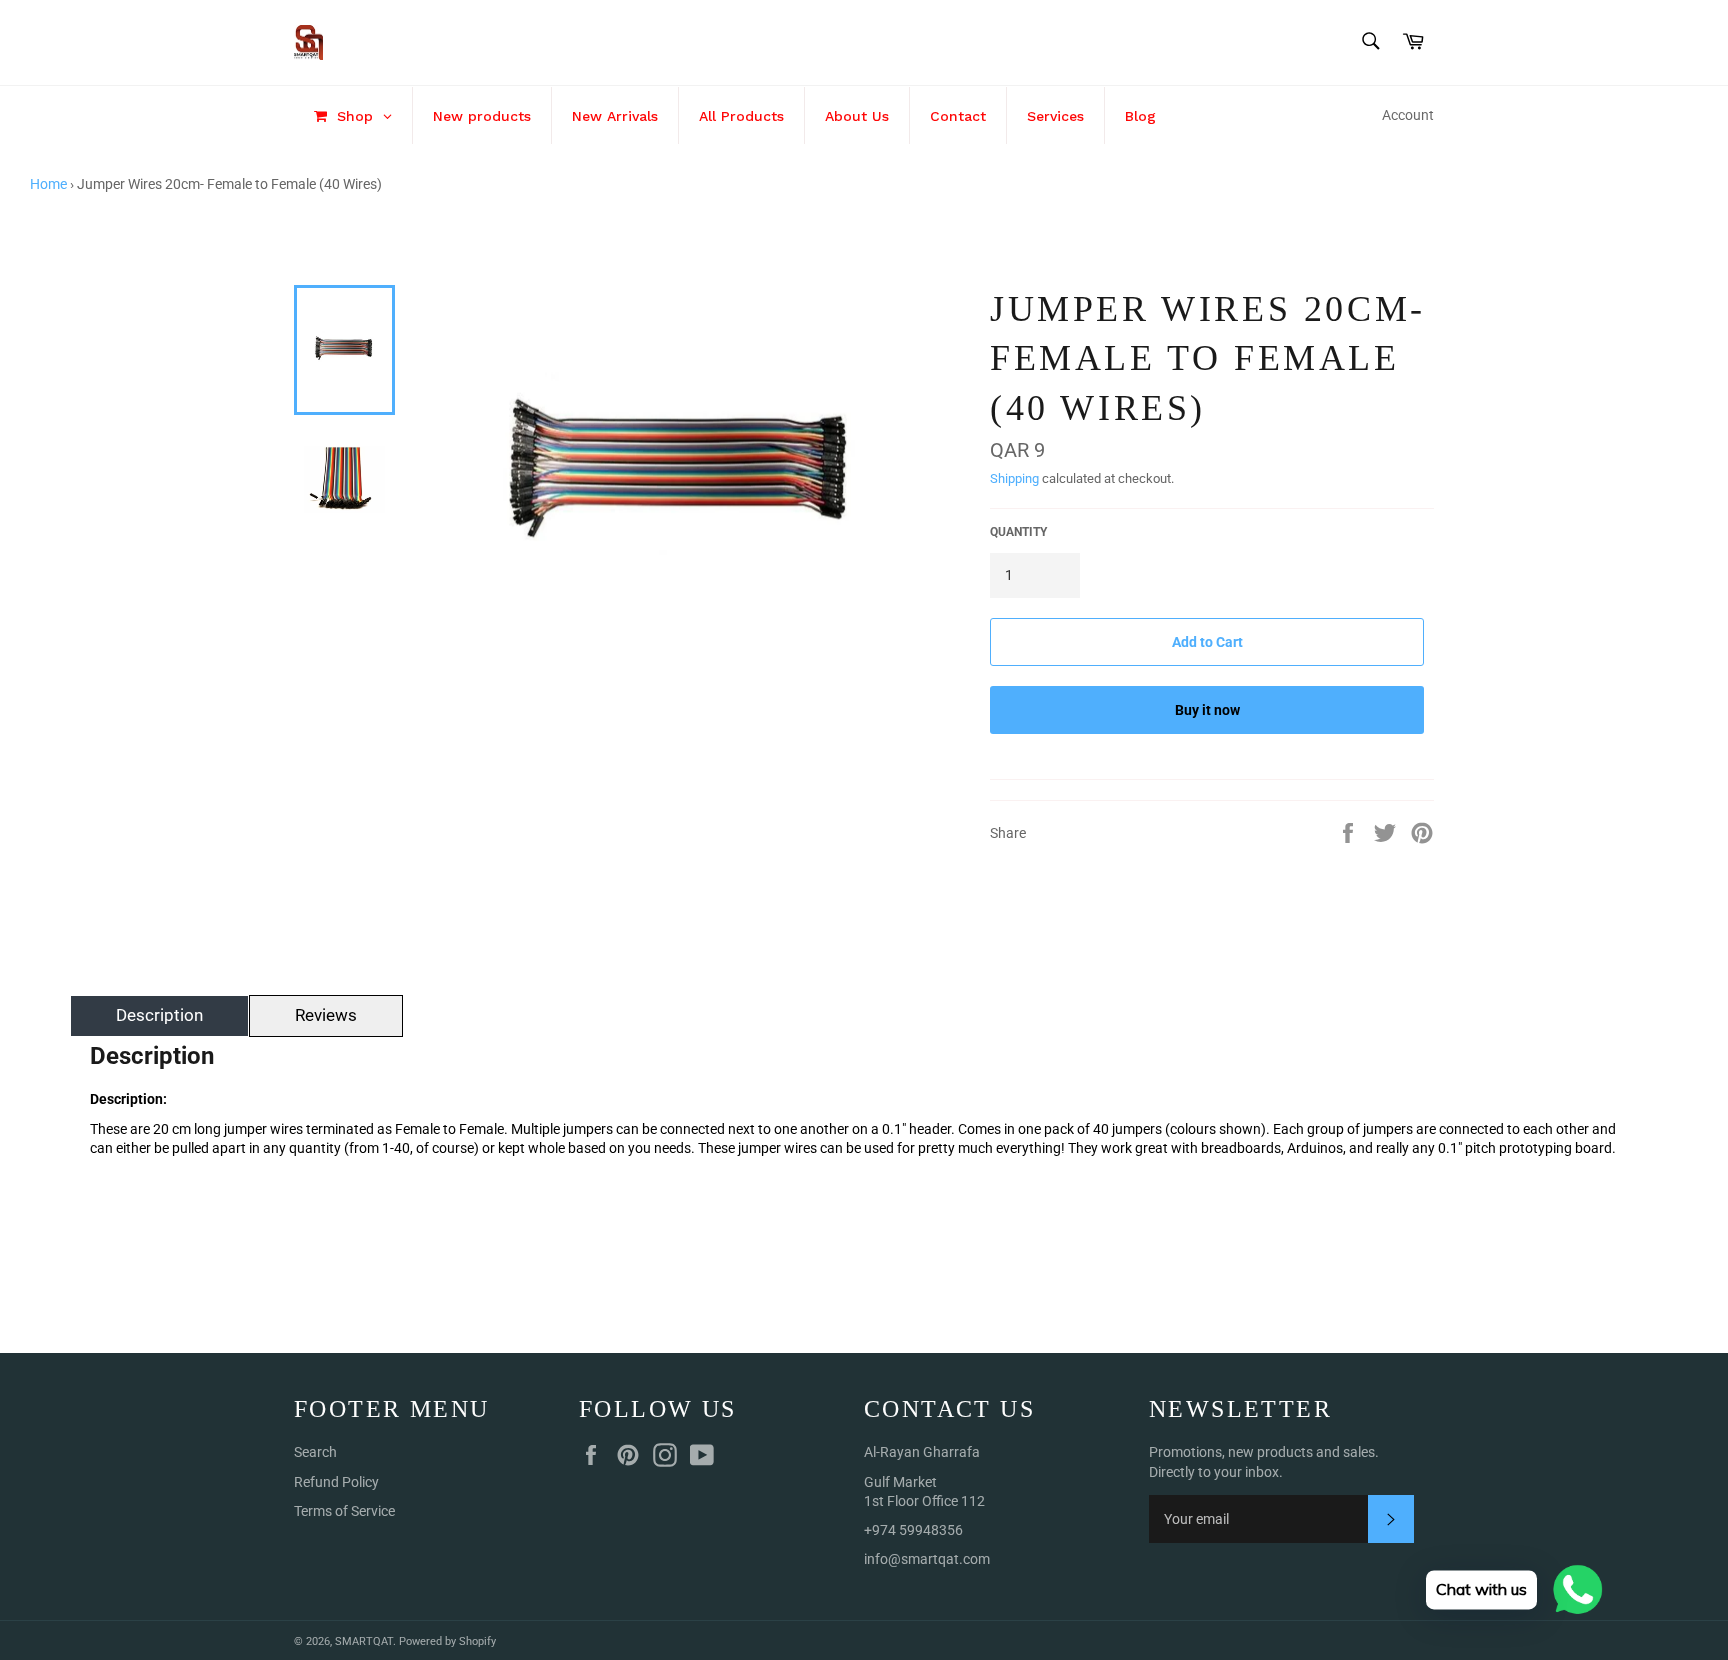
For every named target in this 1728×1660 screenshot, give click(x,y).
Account (1408, 115)
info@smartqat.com (927, 1559)
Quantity (1018, 532)
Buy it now (1207, 710)
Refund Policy (336, 1482)
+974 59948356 (913, 1530)
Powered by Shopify (447, 1641)
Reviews (326, 1015)
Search (315, 1452)
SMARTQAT (364, 1641)
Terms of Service (344, 1511)
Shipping (1014, 478)
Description (159, 1015)
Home (48, 184)
